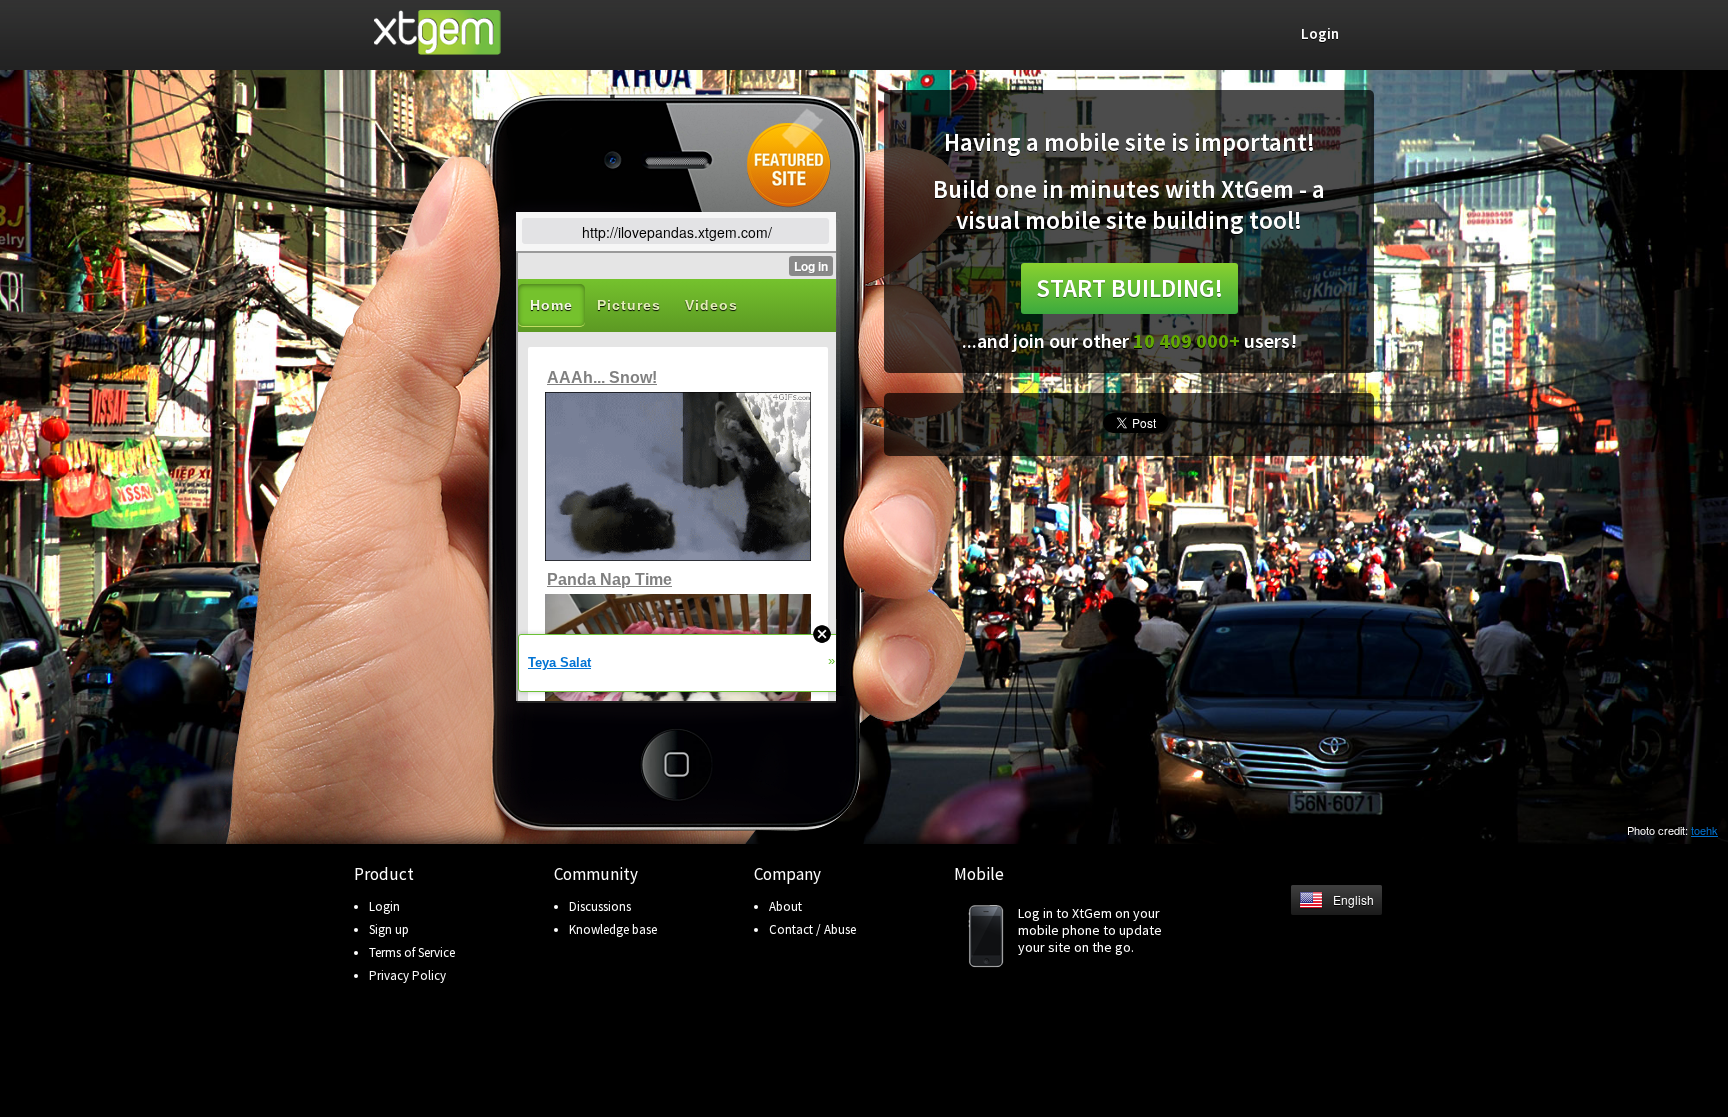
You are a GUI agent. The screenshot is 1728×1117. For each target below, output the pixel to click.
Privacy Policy (407, 975)
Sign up (389, 929)
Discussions (600, 906)
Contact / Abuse (812, 929)
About (785, 906)
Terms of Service (412, 952)
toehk (1704, 830)
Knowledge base (613, 929)
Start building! (1129, 288)
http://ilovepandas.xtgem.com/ (677, 232)
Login (384, 906)
